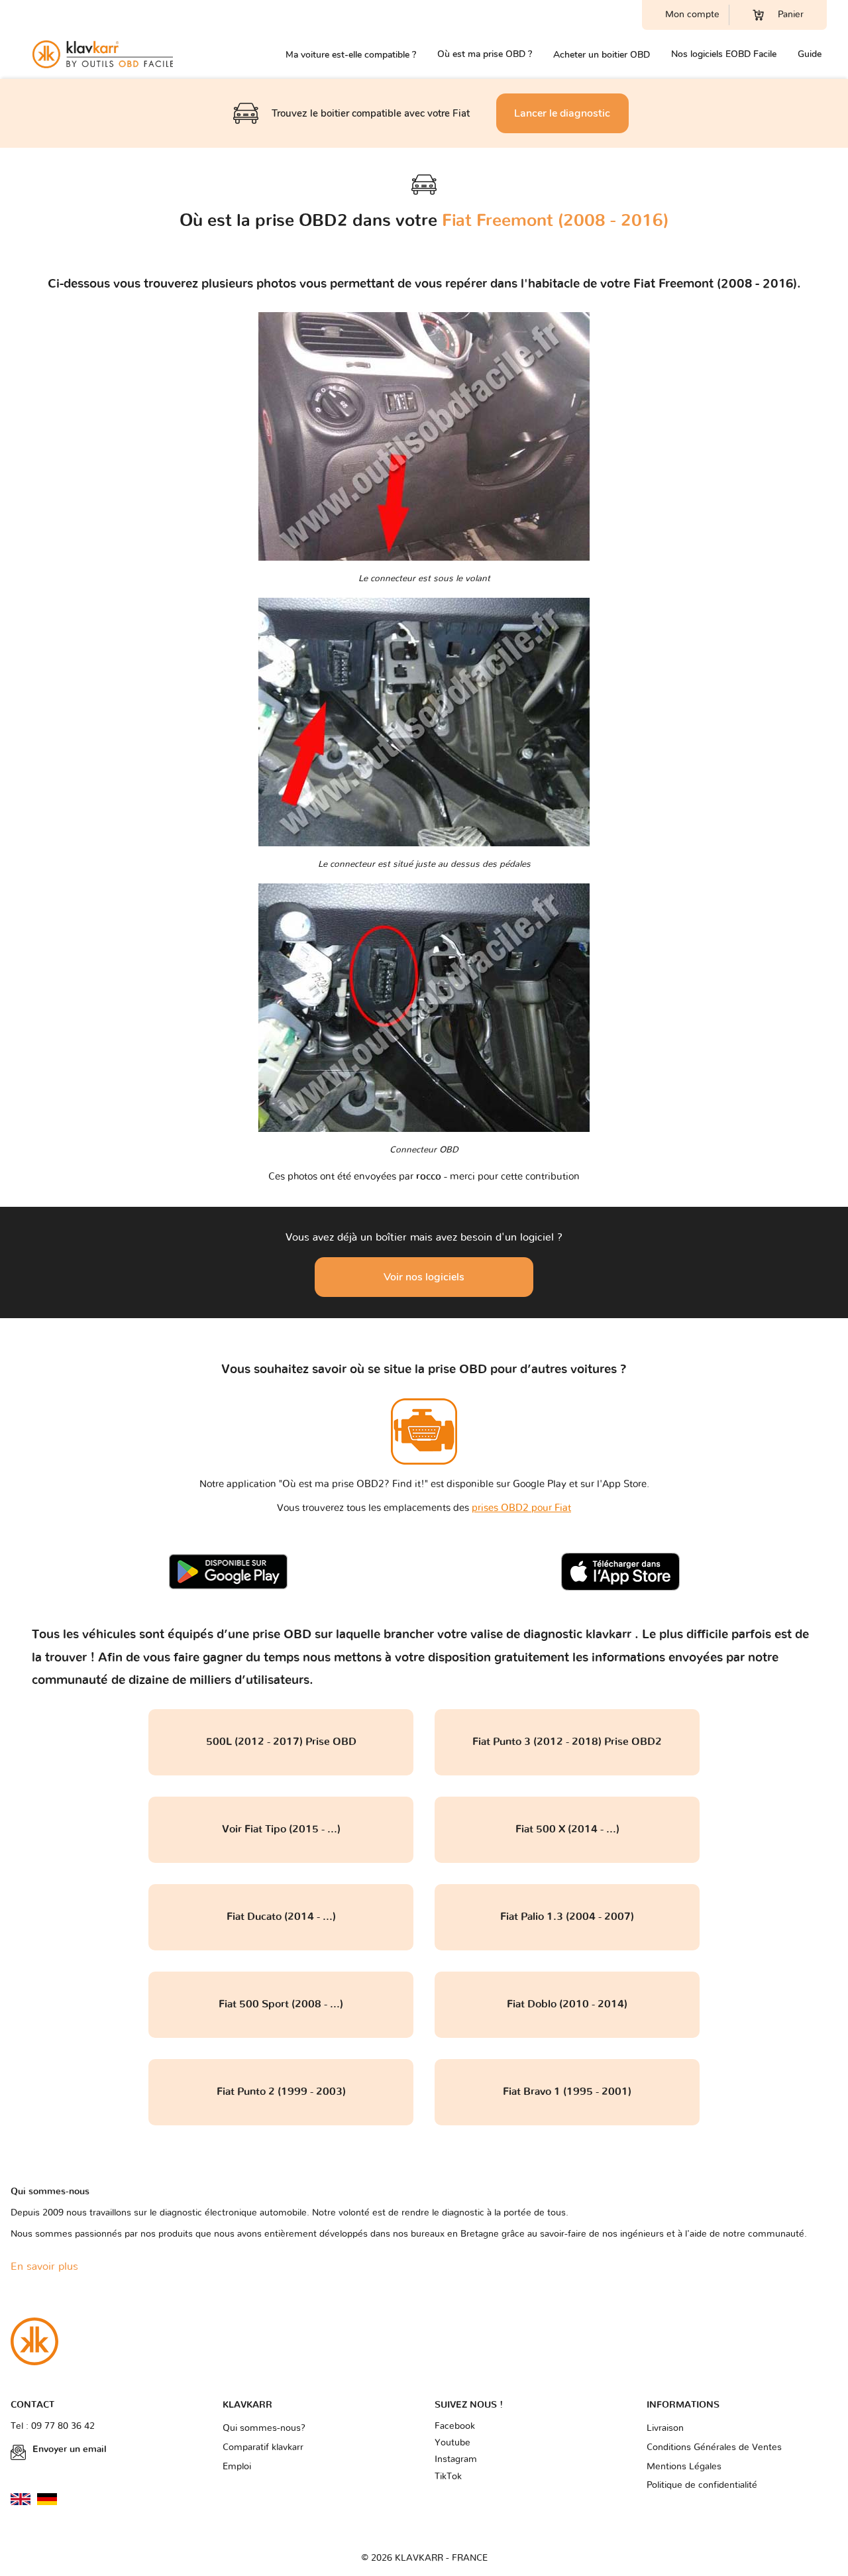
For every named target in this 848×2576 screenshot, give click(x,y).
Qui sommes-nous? (264, 2428)
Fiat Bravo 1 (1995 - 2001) (567, 2092)
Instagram (456, 2459)
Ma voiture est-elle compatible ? (351, 55)
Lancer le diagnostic (562, 113)
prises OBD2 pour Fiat (521, 1508)
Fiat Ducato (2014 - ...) (281, 1917)
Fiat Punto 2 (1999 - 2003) (281, 2092)
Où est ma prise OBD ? (485, 54)
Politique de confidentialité (702, 2485)
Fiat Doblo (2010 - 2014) (567, 2004)
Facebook (455, 2426)
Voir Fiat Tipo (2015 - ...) (281, 1829)
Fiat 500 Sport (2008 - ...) (281, 2004)
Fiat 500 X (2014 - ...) (567, 1829)
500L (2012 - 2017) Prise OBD (281, 1742)
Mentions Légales (684, 2467)
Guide (810, 54)
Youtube (452, 2443)
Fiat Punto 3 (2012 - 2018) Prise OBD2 (567, 1742)
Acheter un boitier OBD (602, 55)
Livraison (665, 2428)
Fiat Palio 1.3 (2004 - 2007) (567, 1917)
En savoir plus (44, 2267)
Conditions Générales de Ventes (714, 2447)
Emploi (237, 2467)
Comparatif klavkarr (263, 2447)
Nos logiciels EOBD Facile (724, 54)
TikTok (448, 2477)
